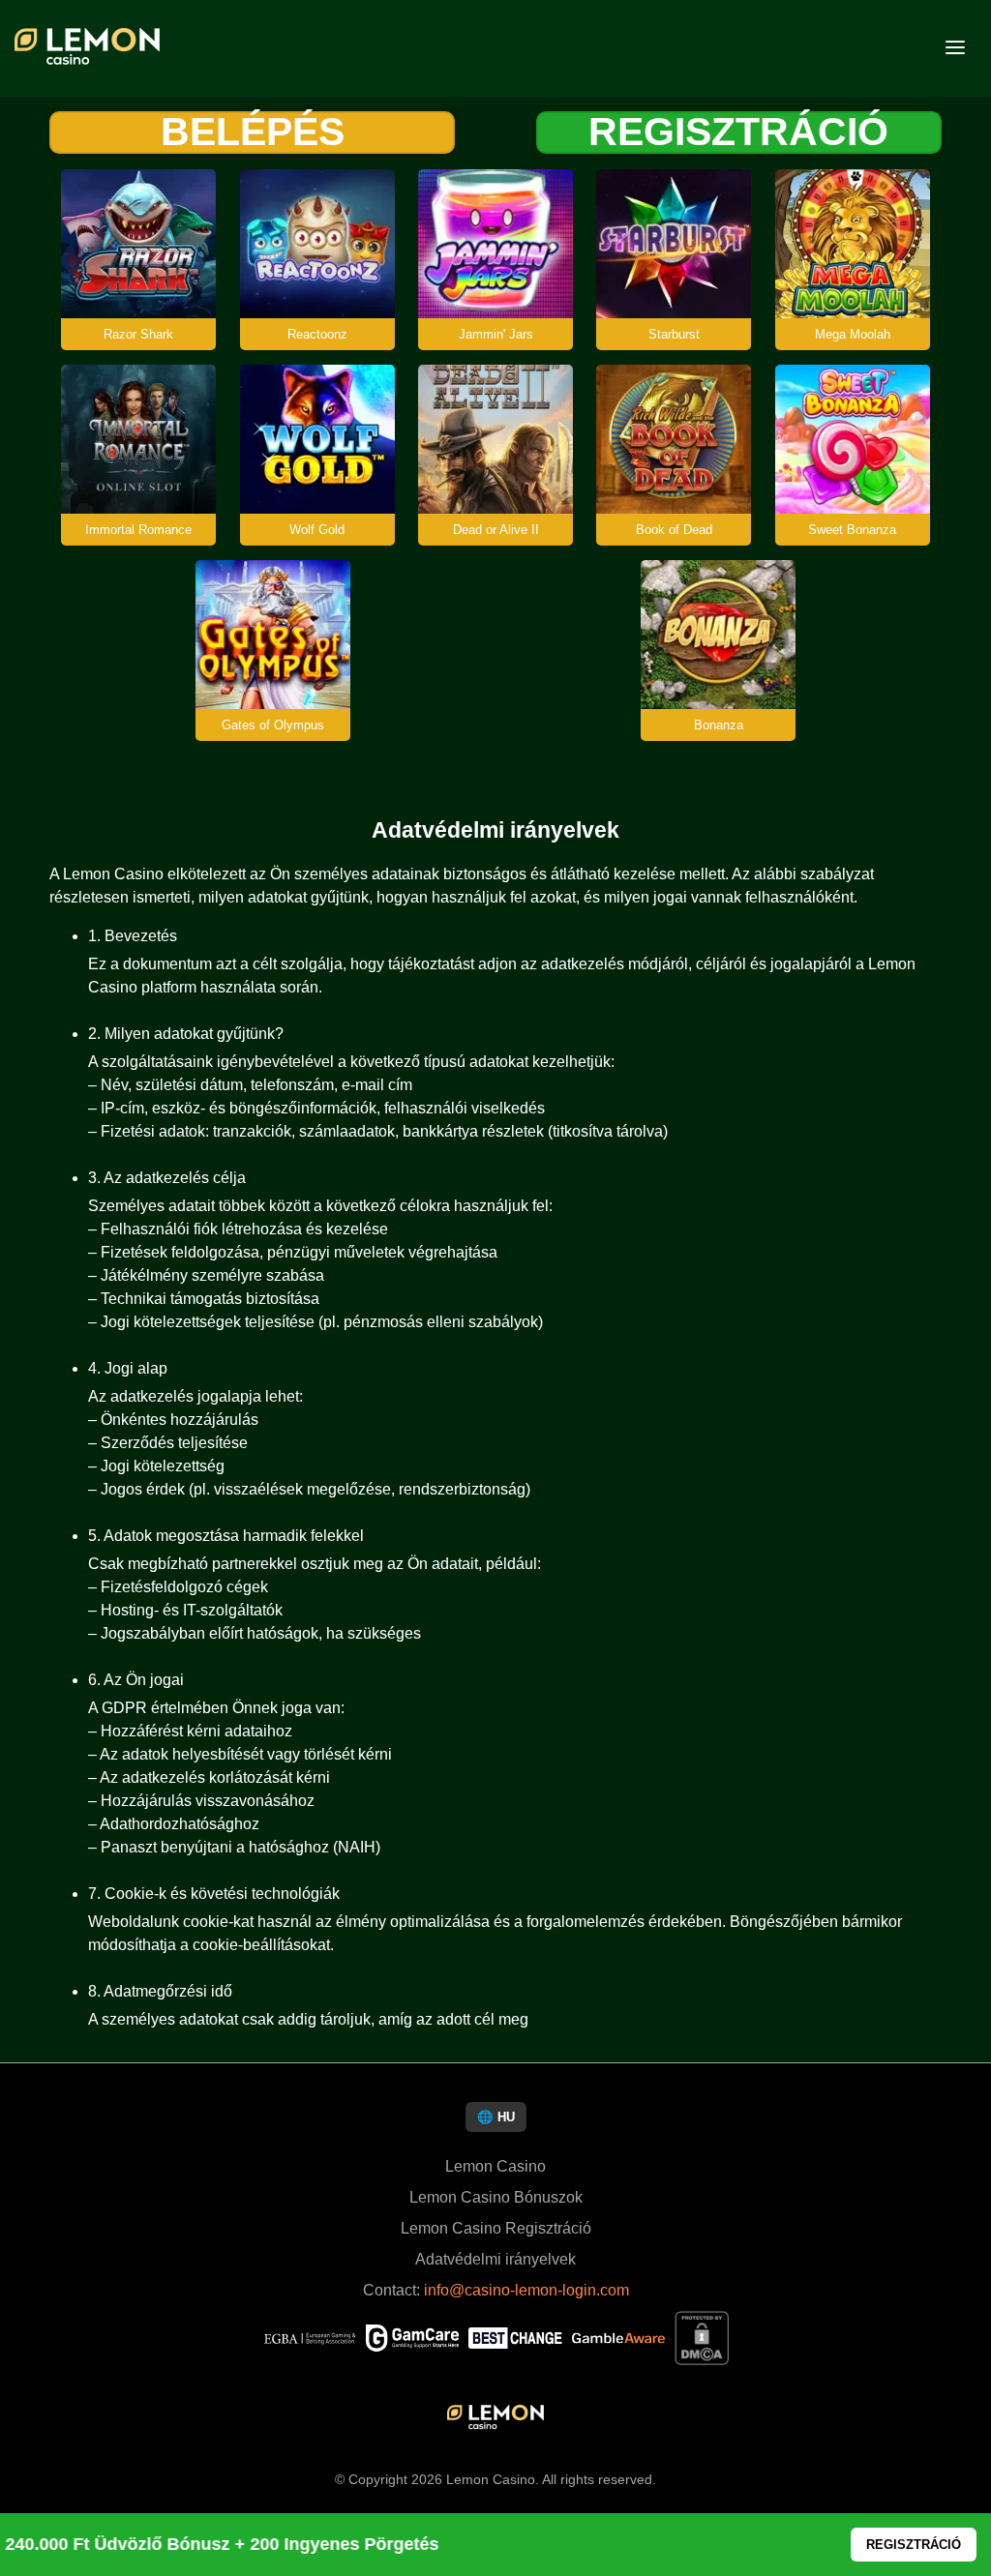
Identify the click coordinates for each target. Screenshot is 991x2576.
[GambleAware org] (618, 2340)
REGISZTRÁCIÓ (738, 133)
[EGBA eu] (310, 2340)
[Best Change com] (515, 2340)
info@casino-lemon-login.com (526, 2290)
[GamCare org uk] (412, 2340)
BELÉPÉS (253, 133)
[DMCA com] (702, 2340)
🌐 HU (496, 2117)
